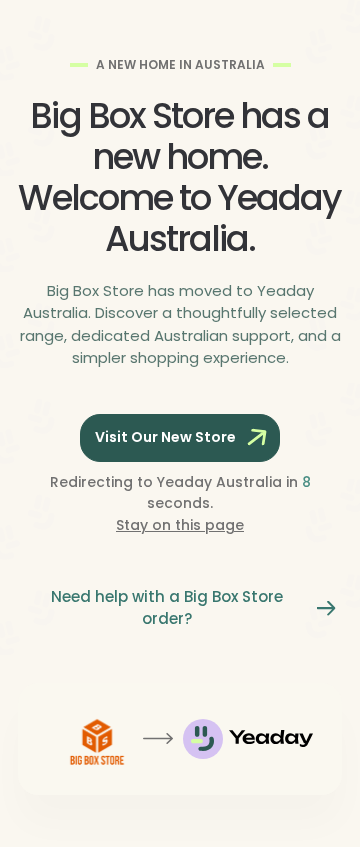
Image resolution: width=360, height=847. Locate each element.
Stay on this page (180, 525)
